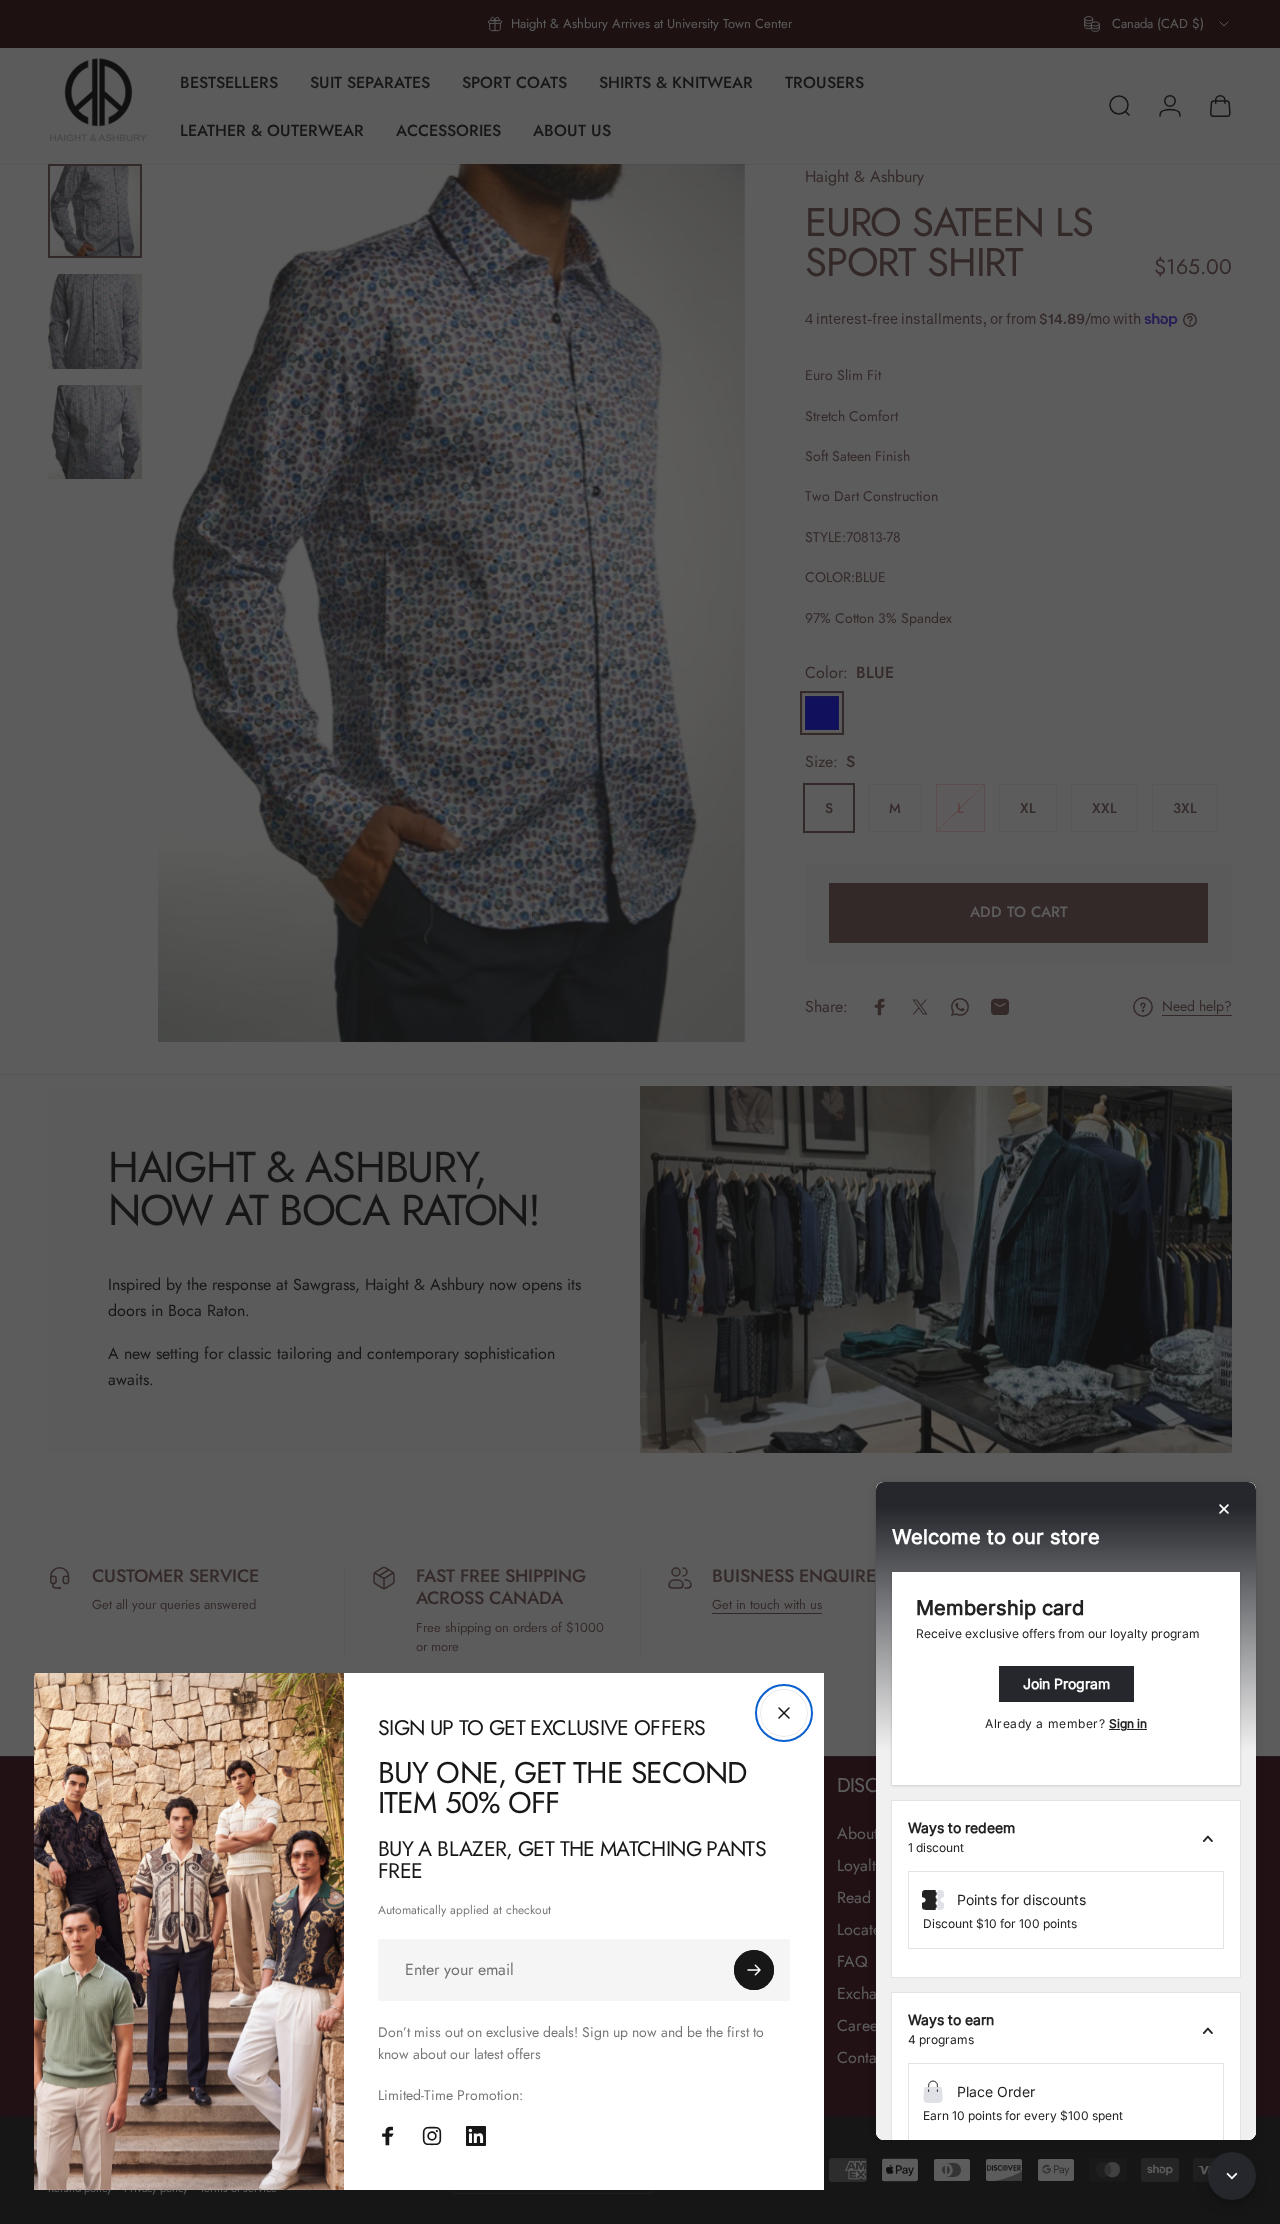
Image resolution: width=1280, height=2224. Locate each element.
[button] (1066, 1838)
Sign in (1128, 1723)
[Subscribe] (754, 1970)
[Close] (784, 1713)
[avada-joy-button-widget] (1232, 2176)
